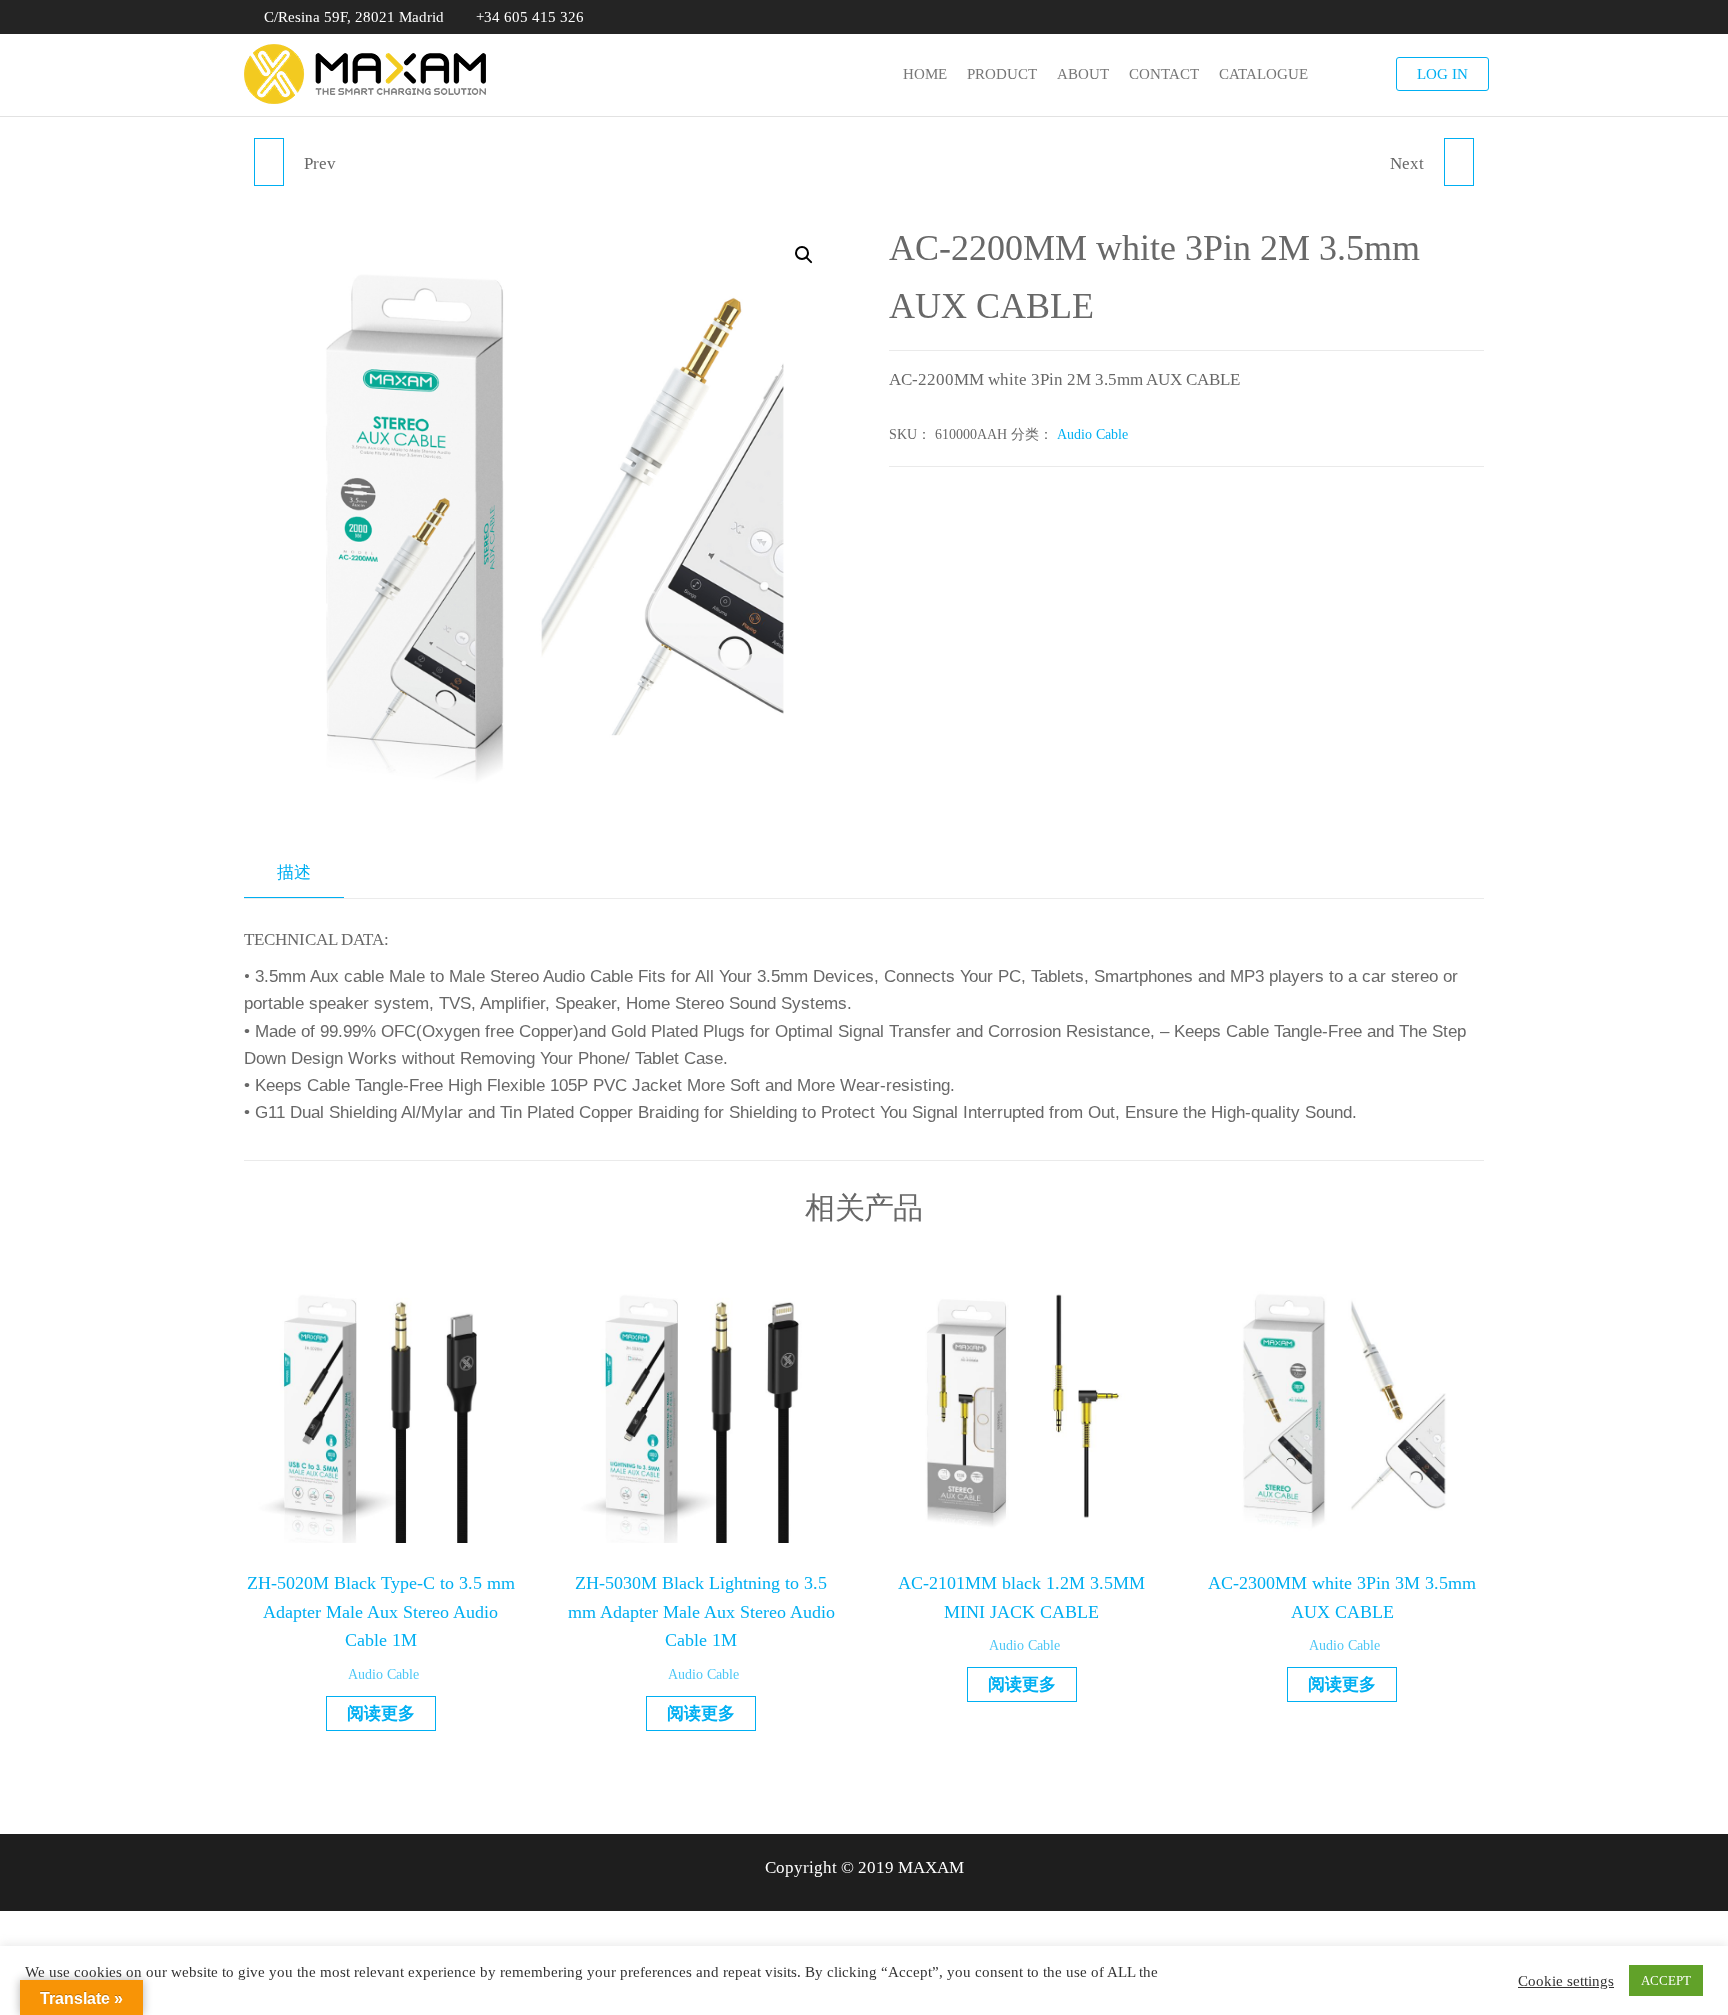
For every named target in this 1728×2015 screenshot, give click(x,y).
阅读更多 (381, 1713)
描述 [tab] (294, 872)
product (1002, 74)
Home (925, 74)
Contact (1164, 74)
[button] (804, 255)
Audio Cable (1092, 434)
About (1083, 74)
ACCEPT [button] (1666, 1980)
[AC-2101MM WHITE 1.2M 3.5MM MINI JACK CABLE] (269, 162)
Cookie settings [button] (1566, 1981)
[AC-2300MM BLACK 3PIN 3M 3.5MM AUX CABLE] (1459, 162)
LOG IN (1442, 74)
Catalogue (1263, 74)
